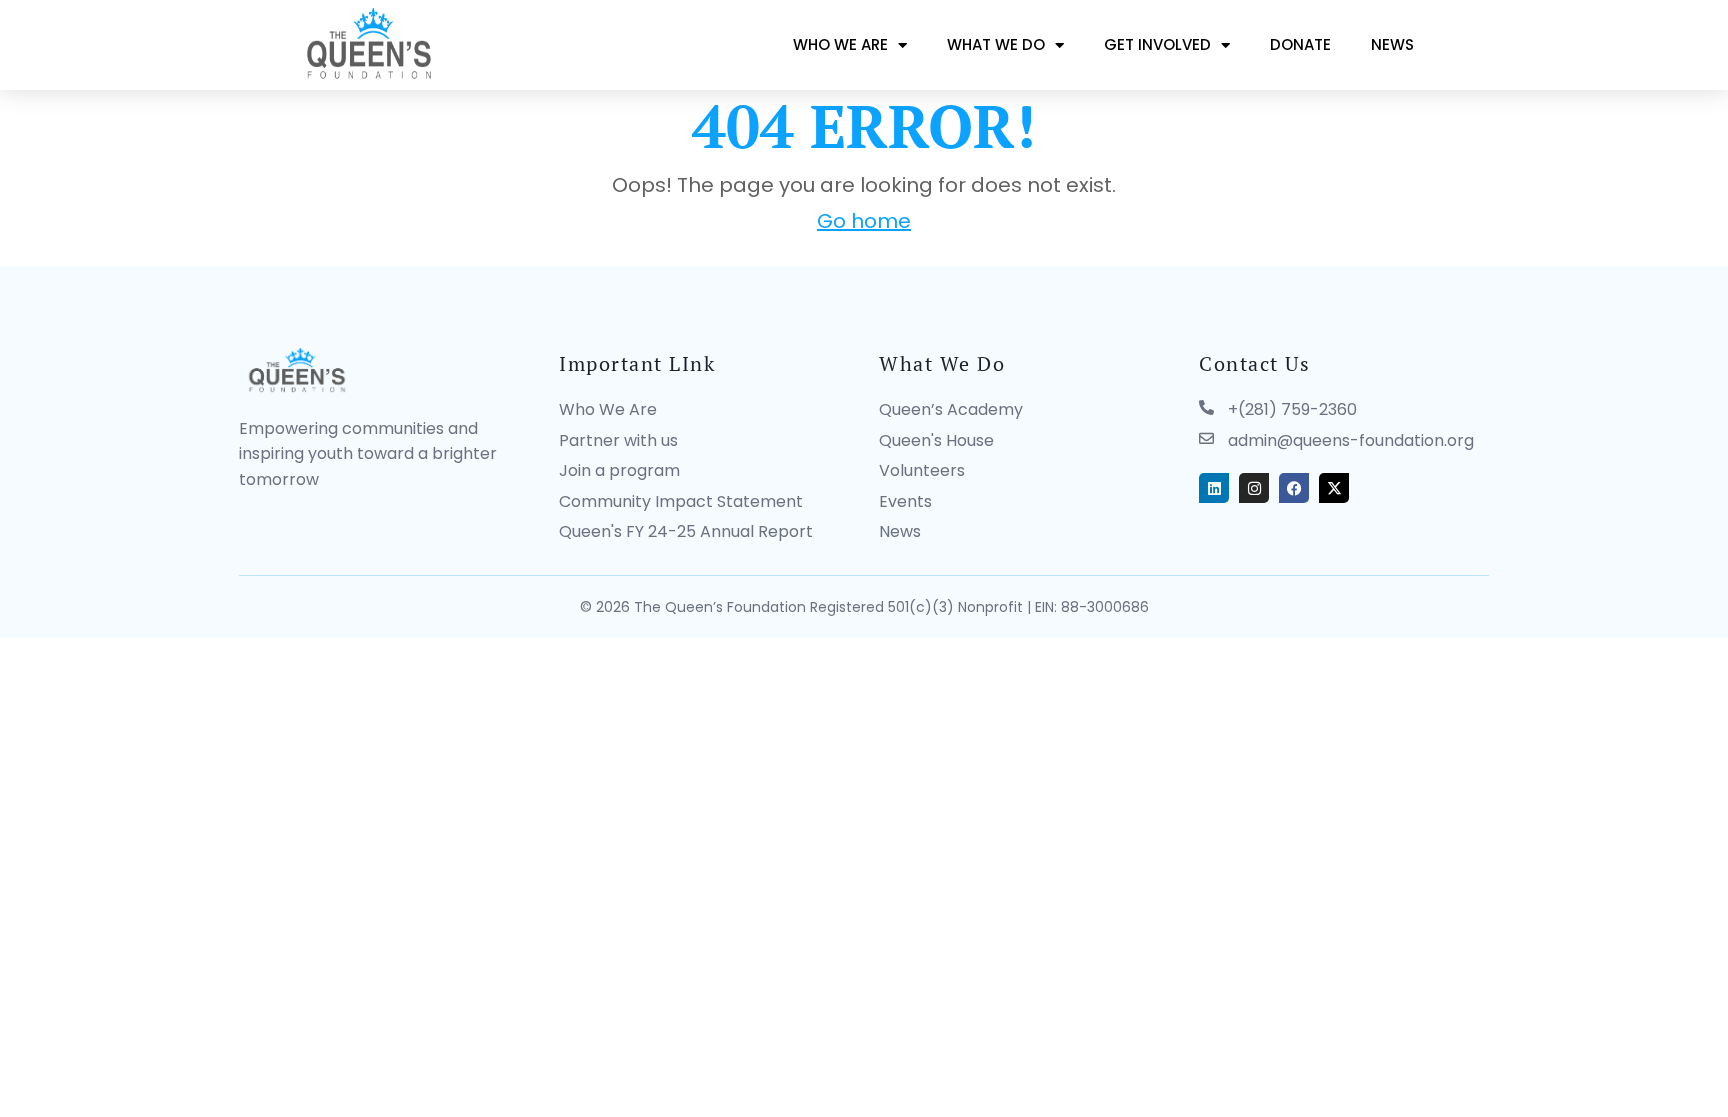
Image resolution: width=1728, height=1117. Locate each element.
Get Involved (1157, 44)
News (1392, 44)
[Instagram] (1254, 488)
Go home (864, 221)
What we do (996, 44)
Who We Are (840, 44)
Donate (1300, 44)
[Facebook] (1294, 488)
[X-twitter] (1334, 488)
